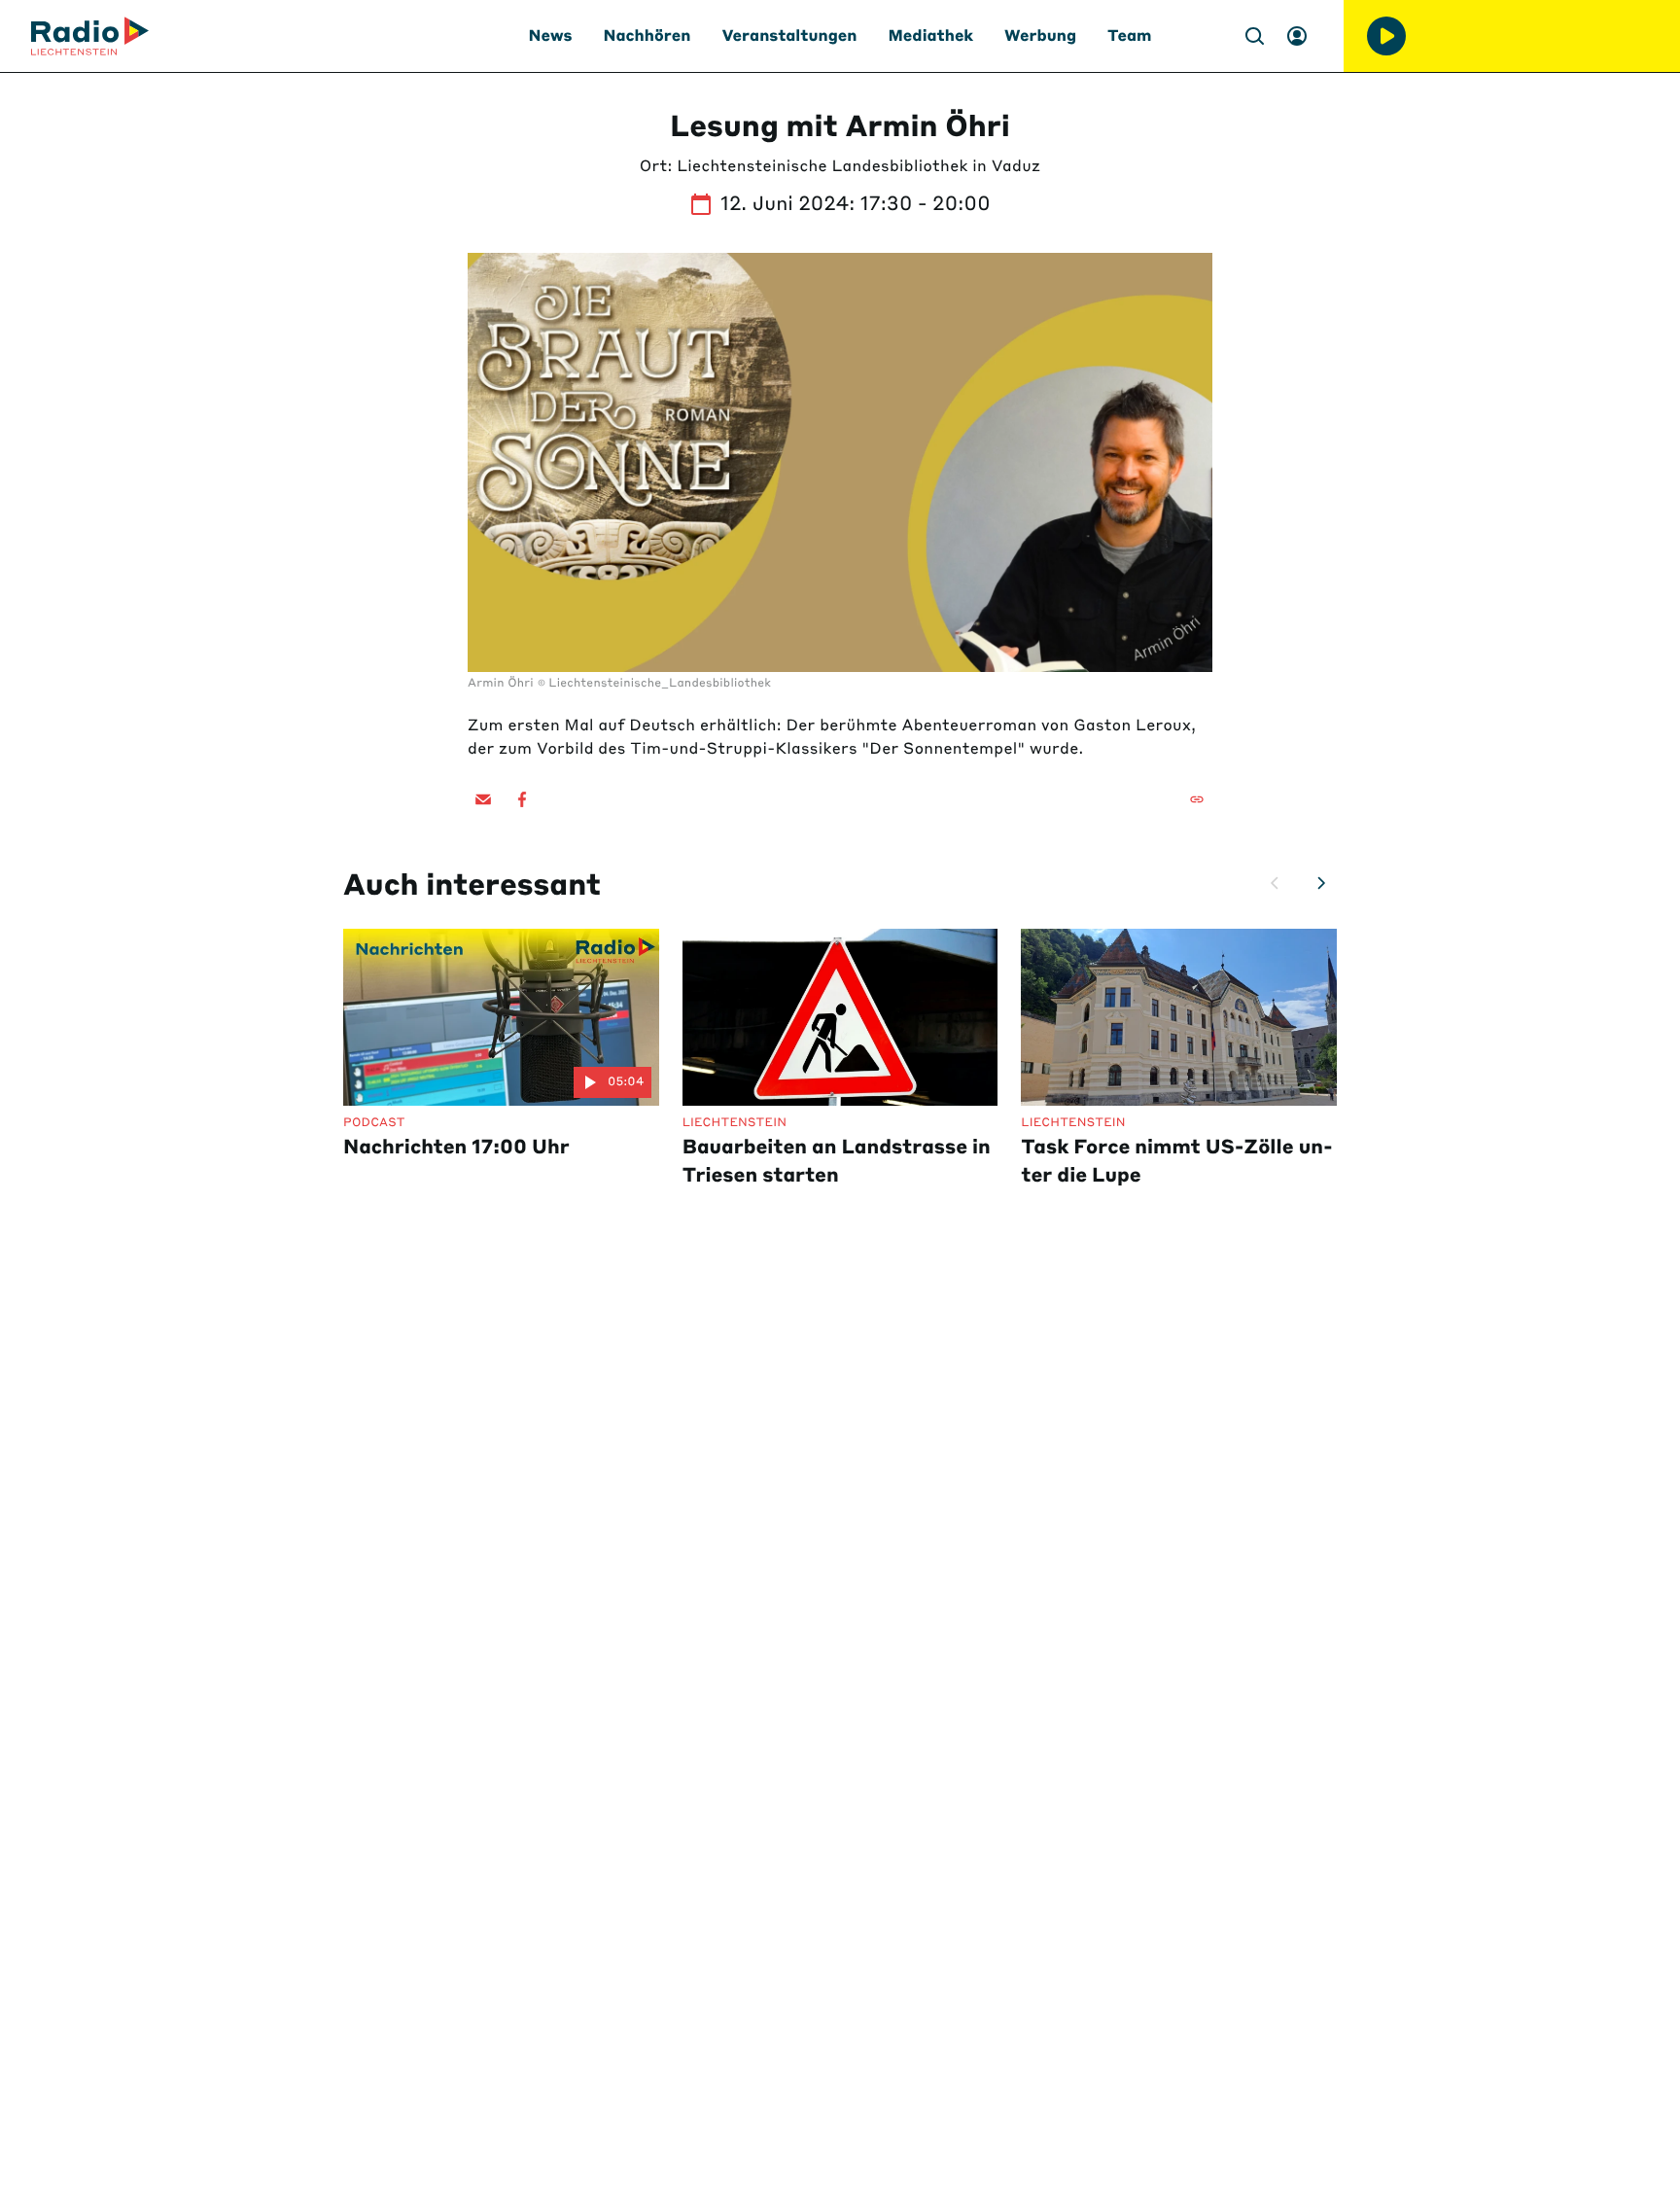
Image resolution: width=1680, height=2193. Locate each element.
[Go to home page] (90, 36)
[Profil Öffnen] (1297, 36)
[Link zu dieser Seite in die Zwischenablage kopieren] (1197, 799)
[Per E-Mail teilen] (483, 799)
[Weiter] (1321, 883)
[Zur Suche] (1254, 36)
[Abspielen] (1386, 36)
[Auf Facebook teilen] (522, 799)
